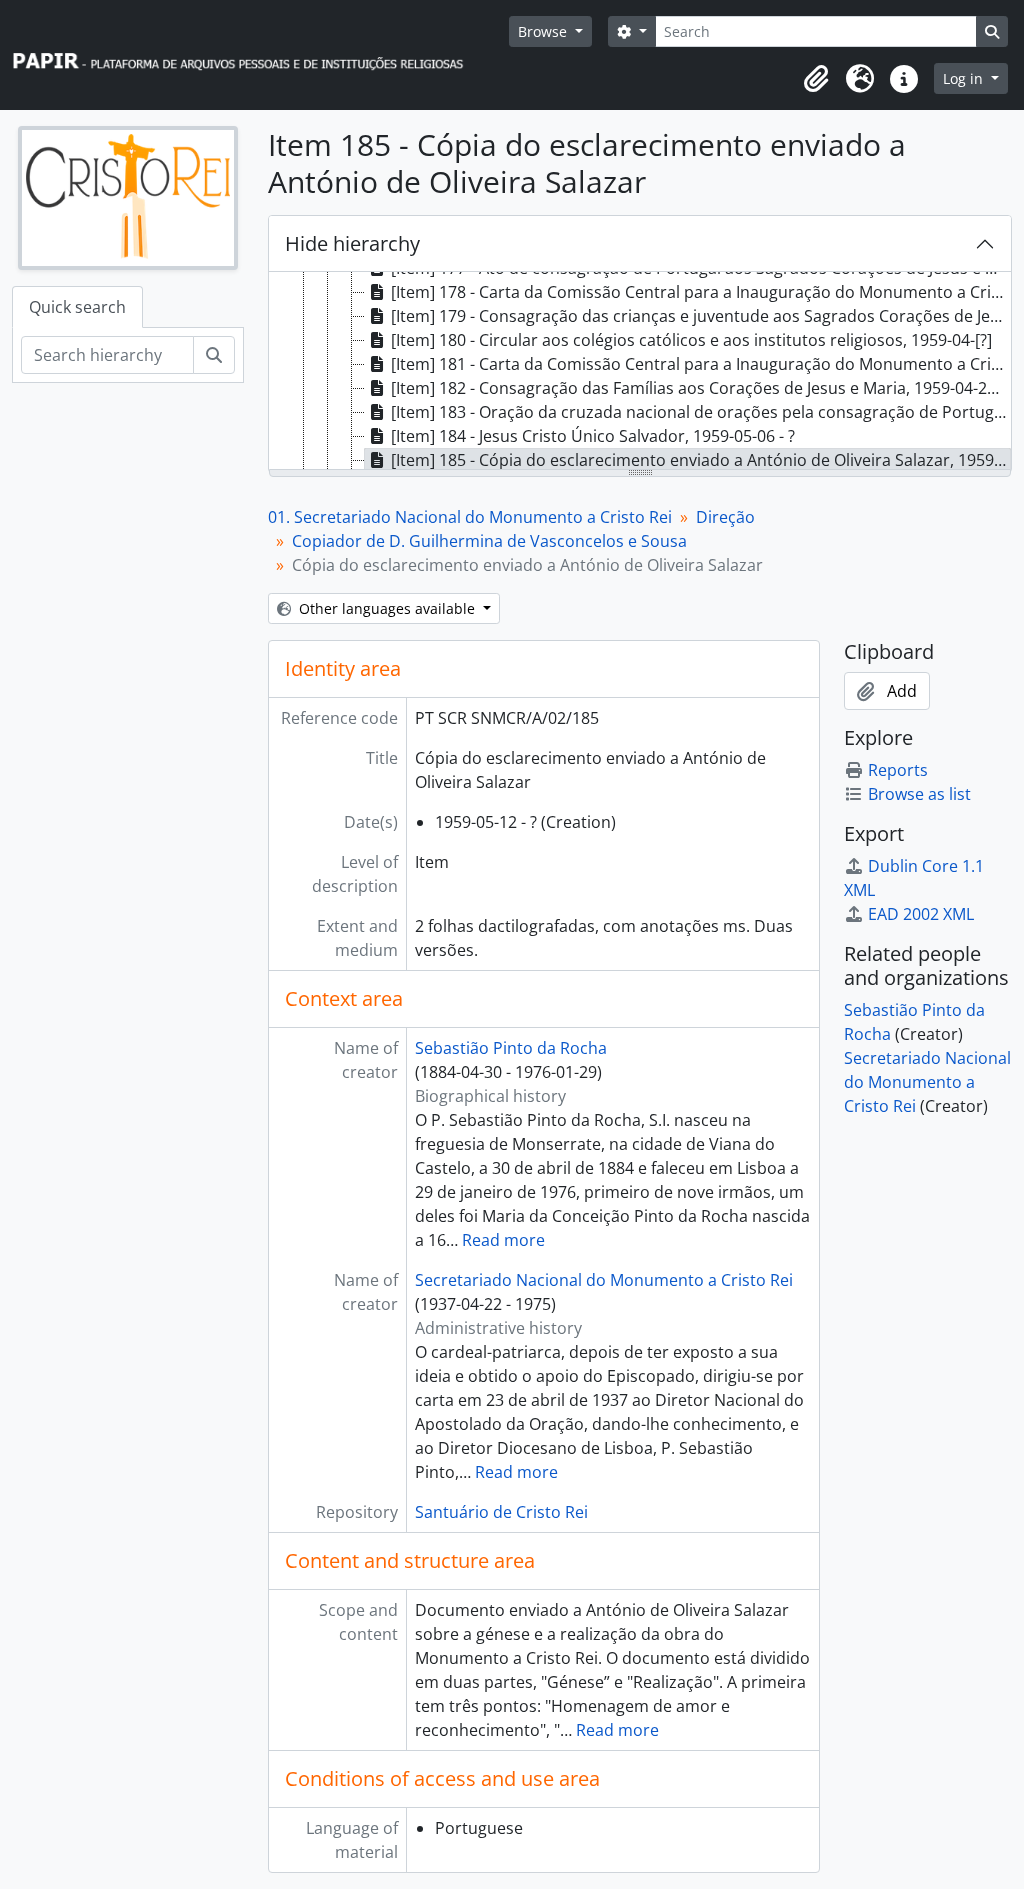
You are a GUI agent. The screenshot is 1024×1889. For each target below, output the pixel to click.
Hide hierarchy (352, 243)
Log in (965, 78)
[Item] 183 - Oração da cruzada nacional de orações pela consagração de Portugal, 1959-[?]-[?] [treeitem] (701, 412)
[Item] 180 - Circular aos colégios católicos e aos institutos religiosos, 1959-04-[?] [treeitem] (691, 340)
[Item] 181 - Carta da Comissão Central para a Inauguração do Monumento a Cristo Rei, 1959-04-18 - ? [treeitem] (701, 364)
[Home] (247, 55)
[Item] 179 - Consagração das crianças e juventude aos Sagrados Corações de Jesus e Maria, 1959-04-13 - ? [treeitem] (701, 316)
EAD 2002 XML (921, 914)
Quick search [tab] (77, 307)
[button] (816, 79)
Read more (503, 1240)
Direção (725, 517)
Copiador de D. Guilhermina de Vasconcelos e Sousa (489, 541)
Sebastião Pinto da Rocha (511, 1048)
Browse (544, 31)
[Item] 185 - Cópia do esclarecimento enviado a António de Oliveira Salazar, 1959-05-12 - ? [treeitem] (701, 460)
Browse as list (919, 794)
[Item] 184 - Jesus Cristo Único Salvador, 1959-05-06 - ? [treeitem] (593, 436)
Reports (898, 770)
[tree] (640, 372)
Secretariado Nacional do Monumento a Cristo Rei (604, 1280)
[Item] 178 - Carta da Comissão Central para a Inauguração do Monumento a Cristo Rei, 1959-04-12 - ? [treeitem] (701, 292)
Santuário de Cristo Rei (501, 1512)
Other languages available (387, 608)
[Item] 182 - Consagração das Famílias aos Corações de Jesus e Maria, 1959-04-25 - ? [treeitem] (701, 388)
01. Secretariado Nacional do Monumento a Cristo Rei (470, 517)
